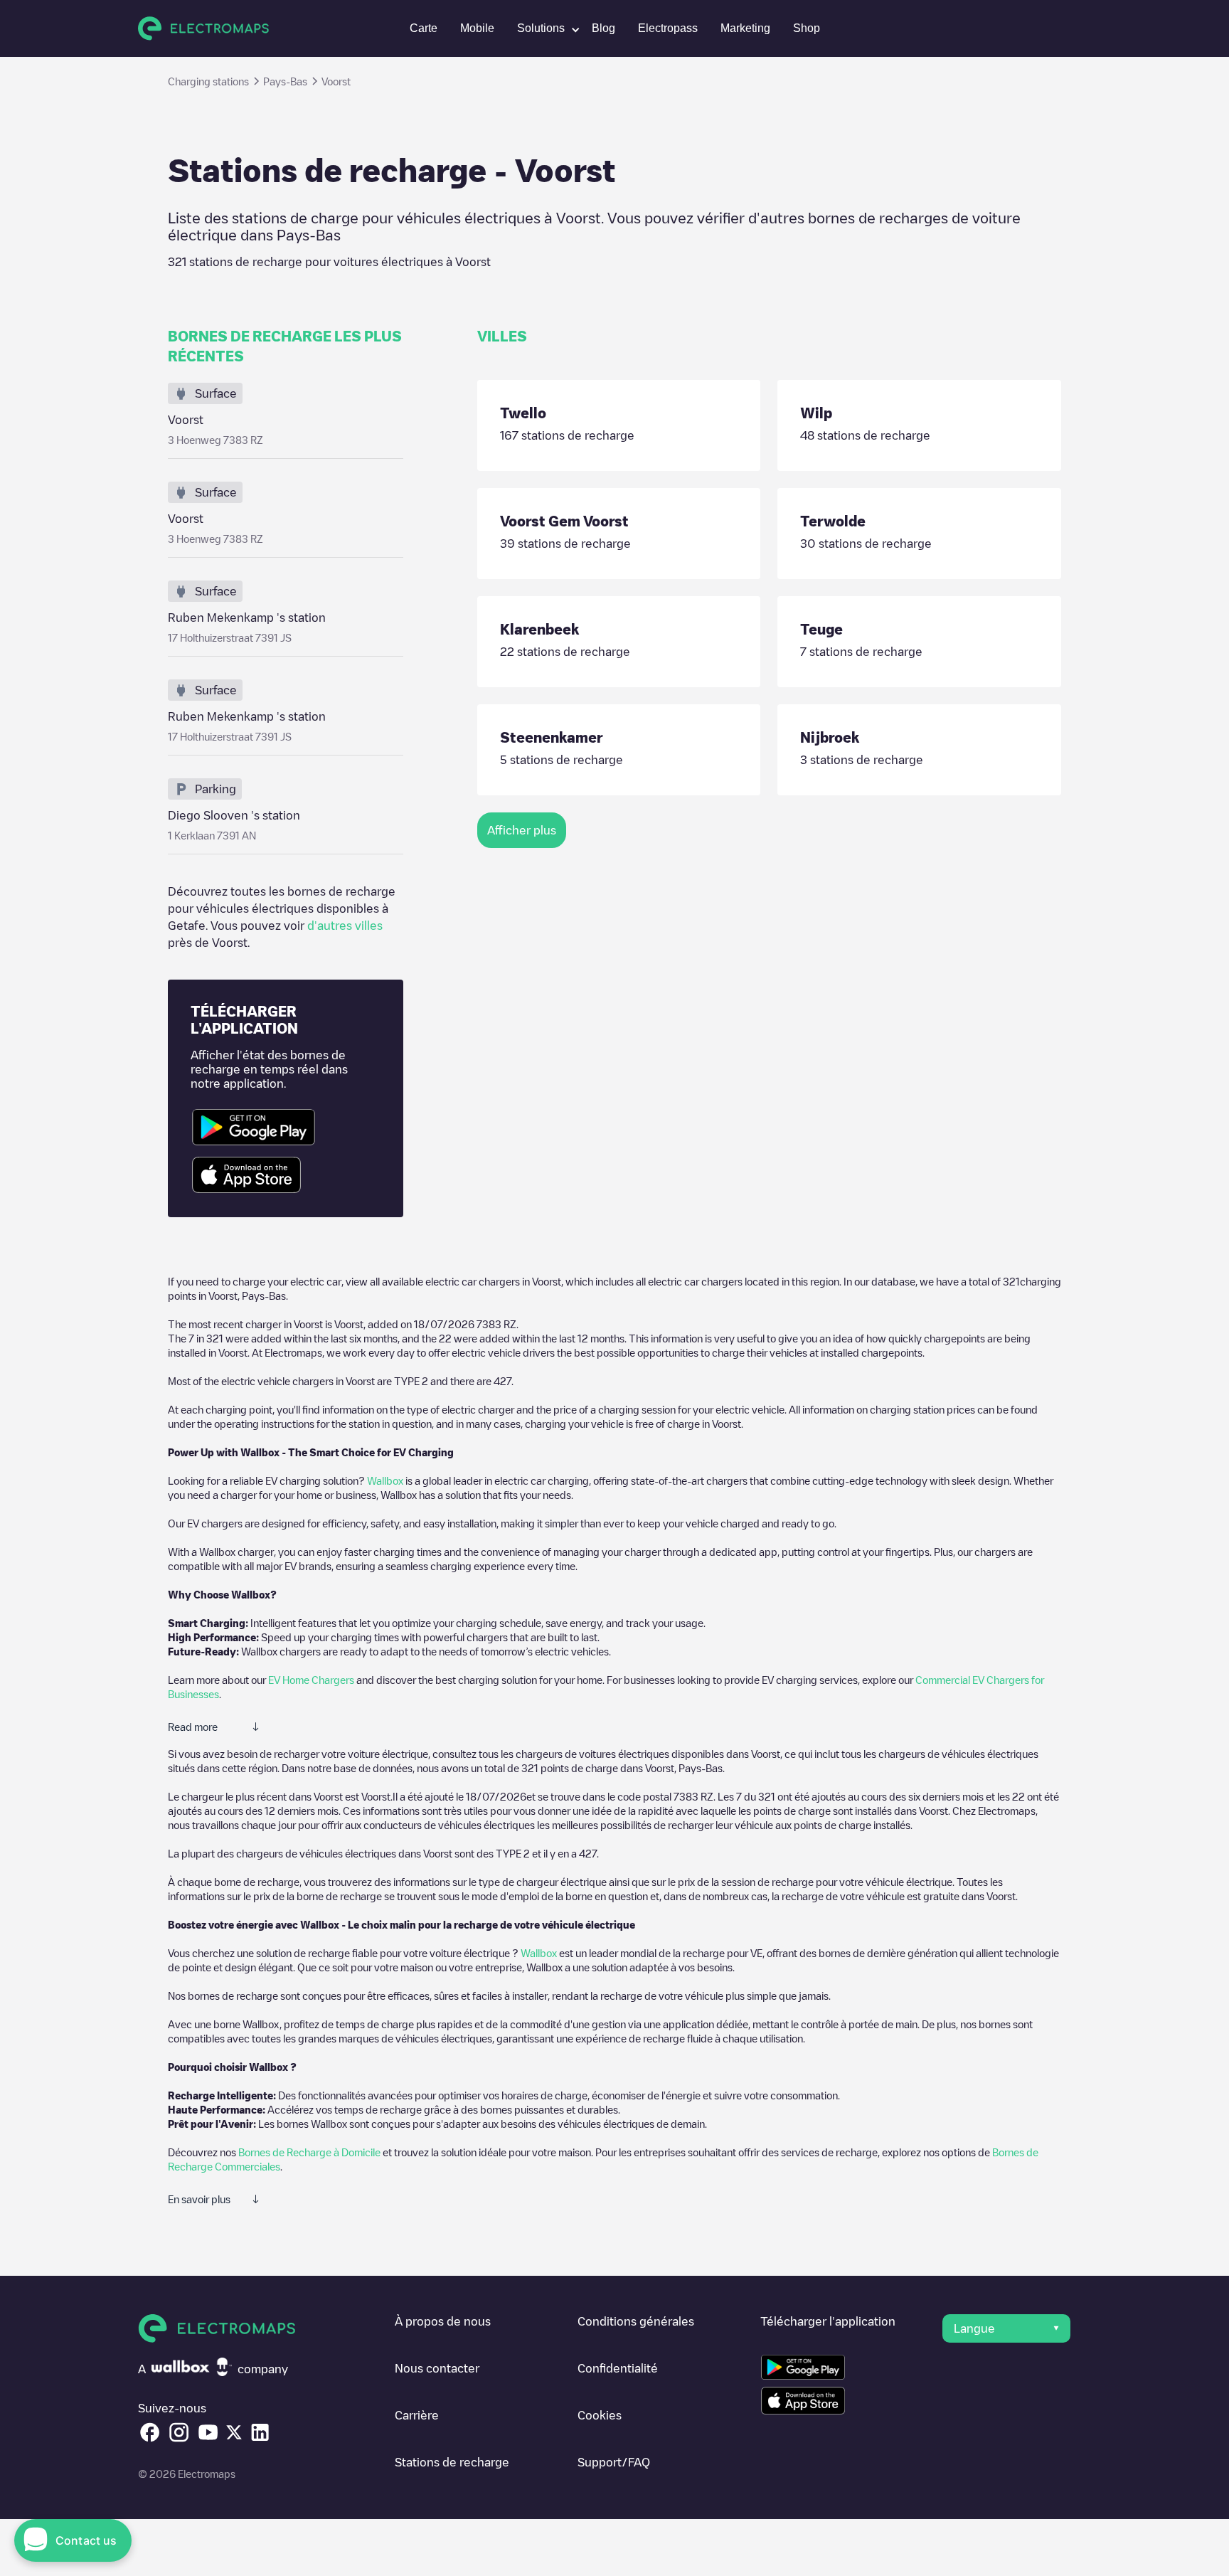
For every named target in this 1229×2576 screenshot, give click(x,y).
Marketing (745, 28)
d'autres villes (345, 926)
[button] (543, 28)
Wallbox (385, 1480)
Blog (603, 28)
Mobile (477, 28)
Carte (424, 28)
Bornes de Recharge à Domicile (309, 2152)
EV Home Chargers (311, 1680)
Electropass (668, 28)
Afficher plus (522, 830)
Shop (807, 28)
